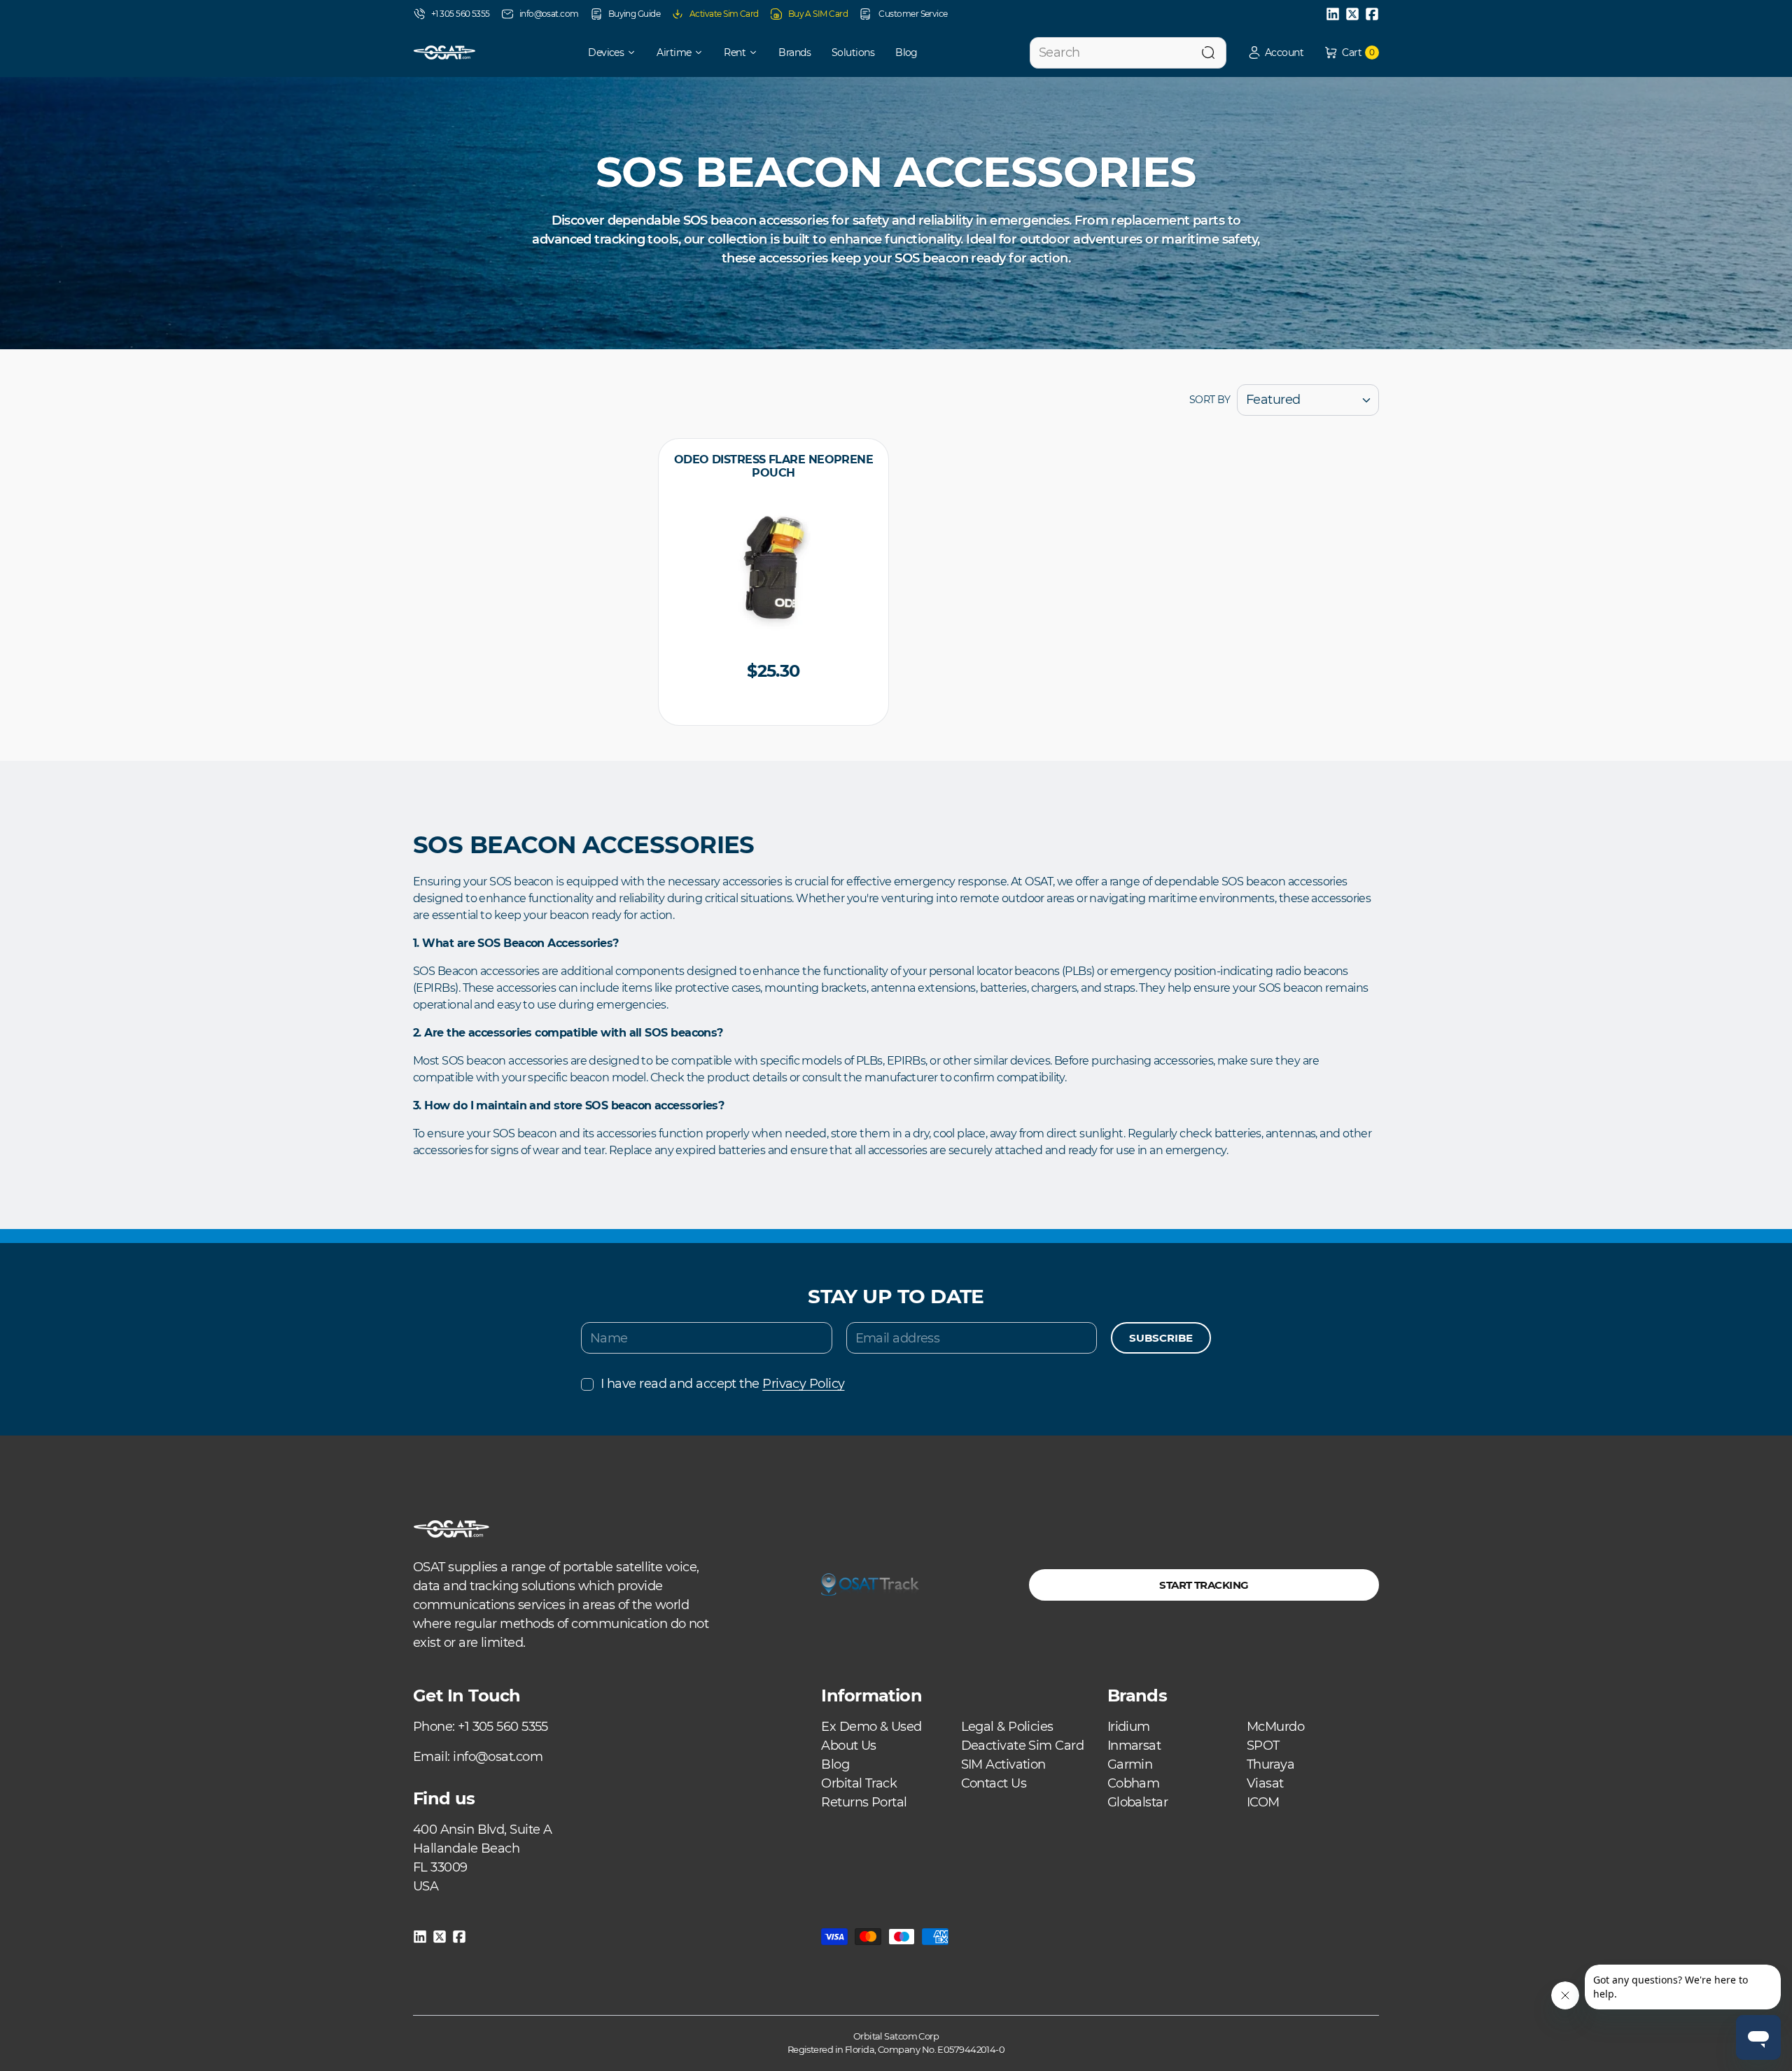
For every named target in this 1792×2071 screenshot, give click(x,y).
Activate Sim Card (724, 14)
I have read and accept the (722, 1384)
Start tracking (1204, 1585)
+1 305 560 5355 (461, 14)
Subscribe (1161, 1338)
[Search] (1208, 53)
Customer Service (912, 14)
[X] (1352, 14)
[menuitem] (602, 52)
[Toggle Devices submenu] (636, 52)
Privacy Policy (803, 1384)
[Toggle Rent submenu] (758, 52)
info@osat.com (549, 14)
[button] (1275, 53)
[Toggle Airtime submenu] (703, 52)
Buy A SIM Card (818, 14)
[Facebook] (1372, 14)
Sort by (1210, 400)
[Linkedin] (1333, 14)
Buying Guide (634, 14)
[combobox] (1128, 53)
